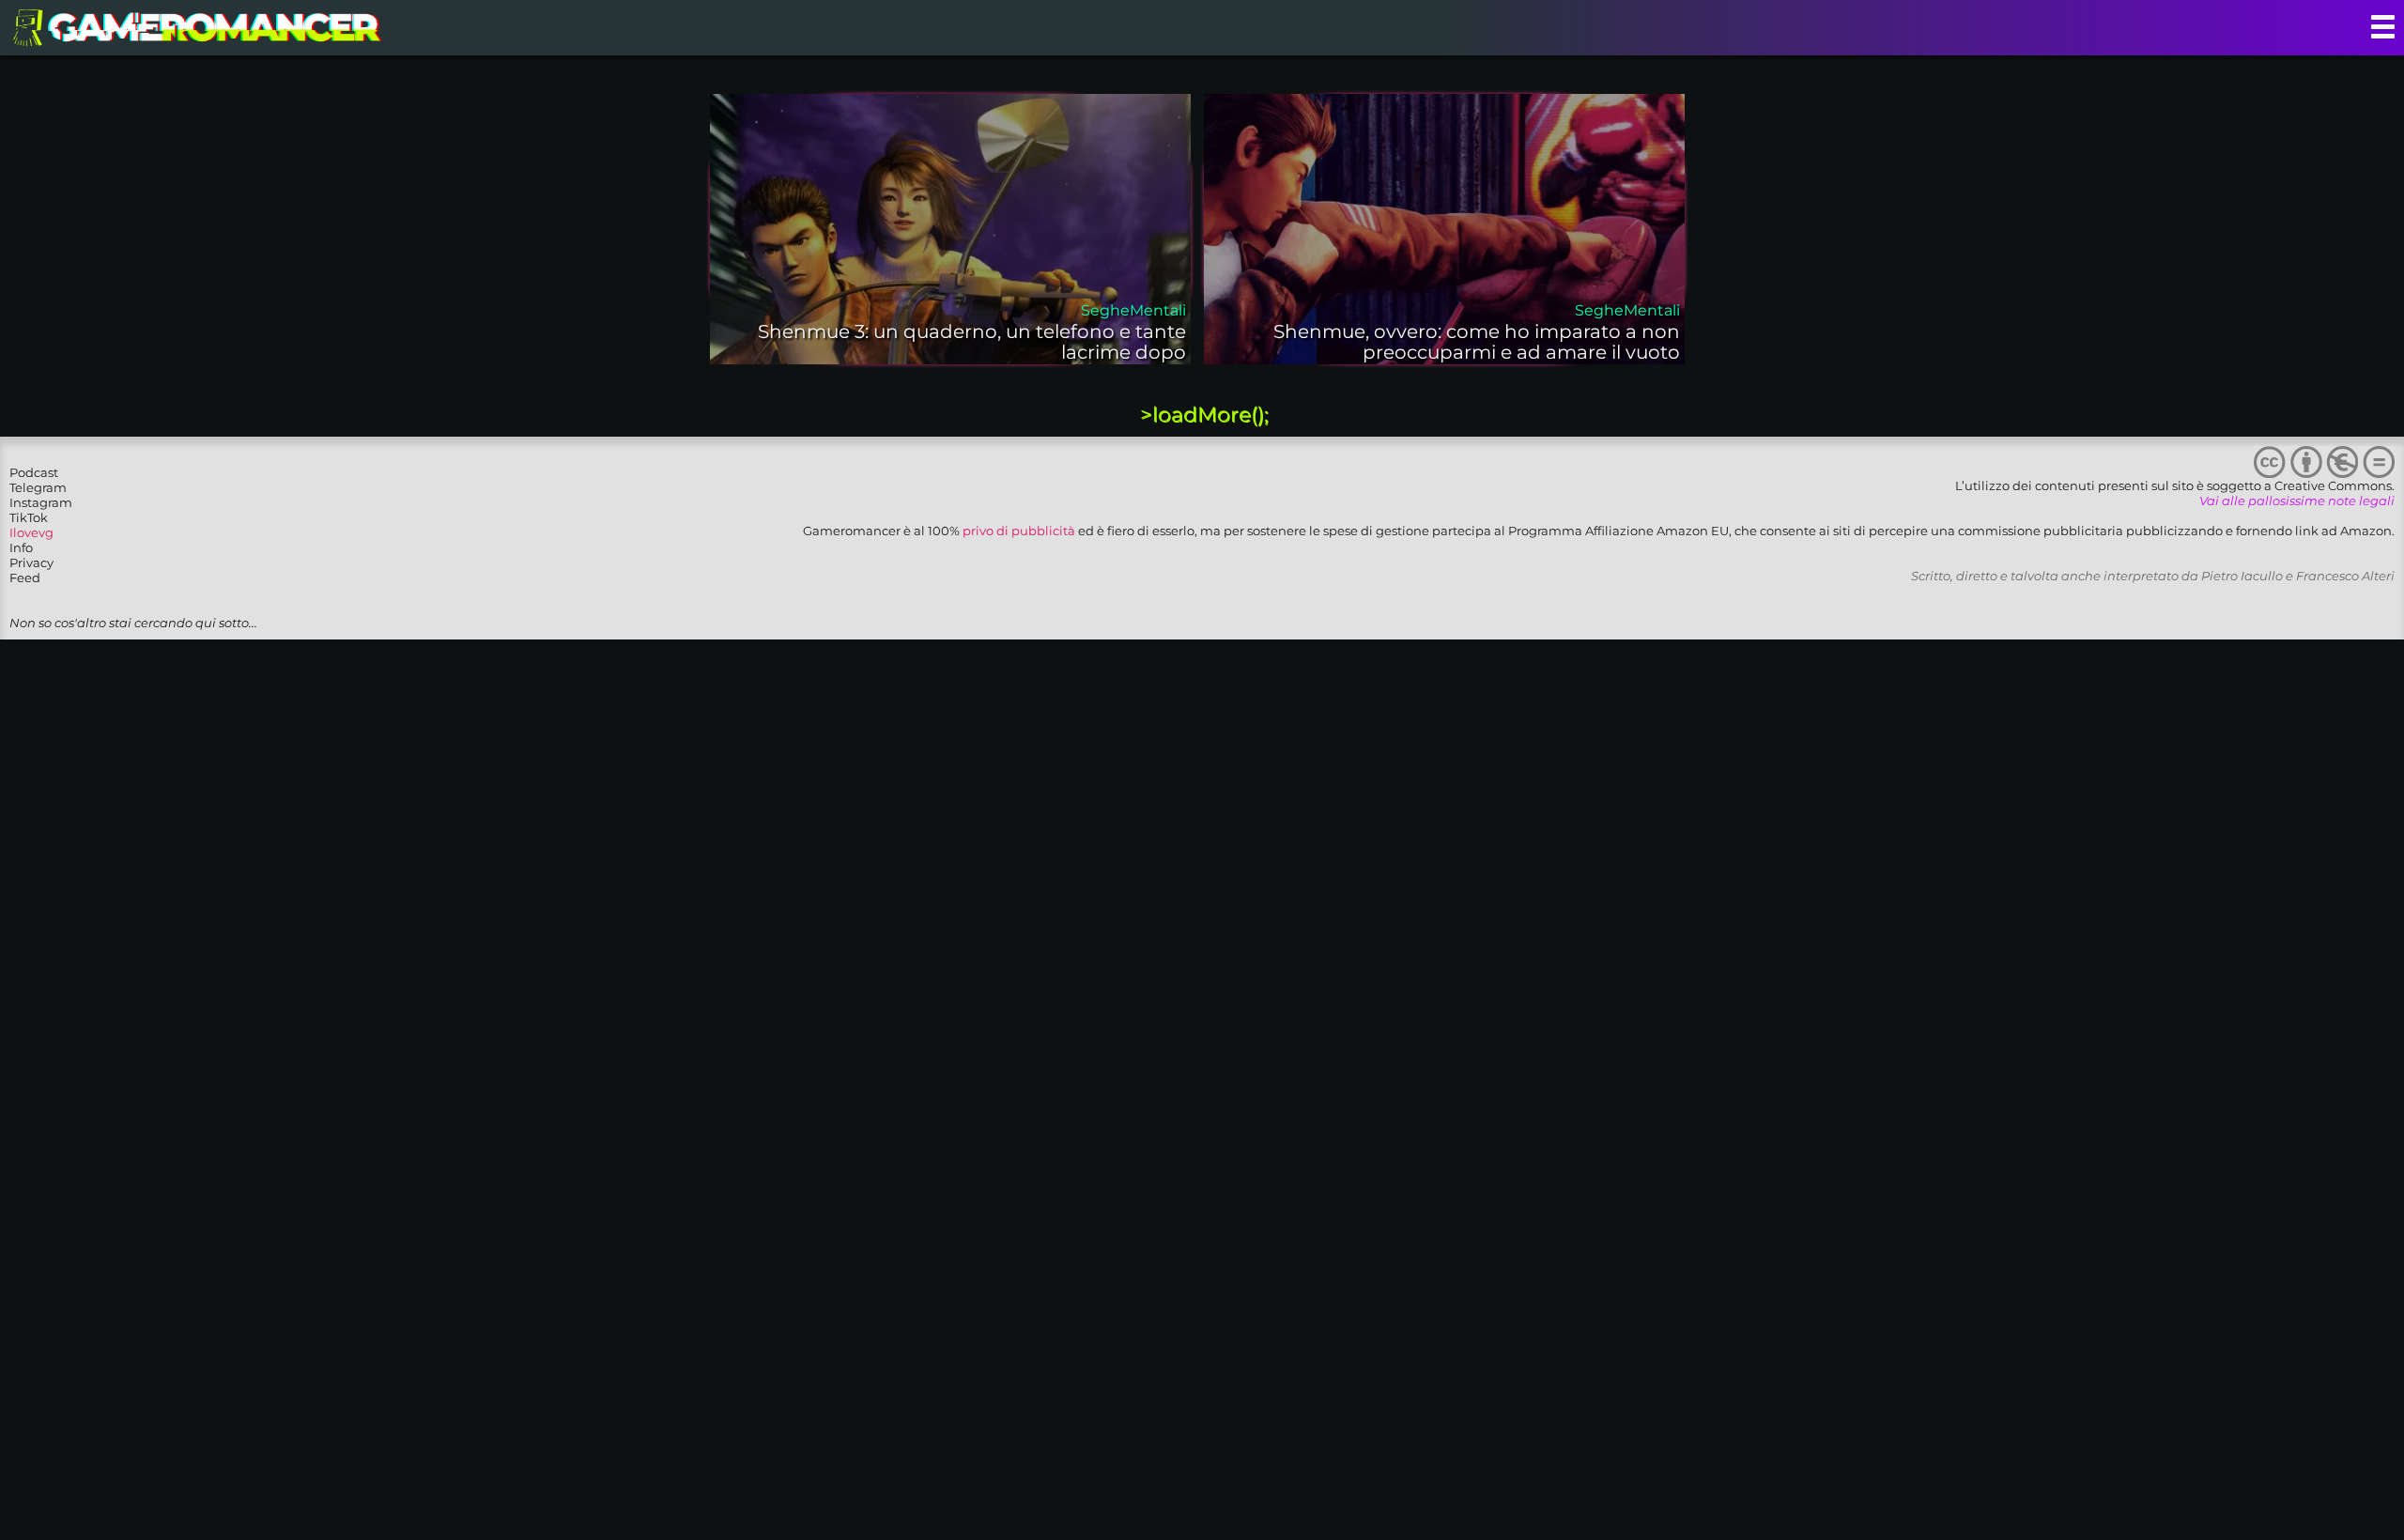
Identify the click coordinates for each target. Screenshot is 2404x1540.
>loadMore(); (1204, 415)
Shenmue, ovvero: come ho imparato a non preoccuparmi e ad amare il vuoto (1477, 342)
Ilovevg (31, 532)
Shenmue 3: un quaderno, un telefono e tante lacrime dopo (972, 342)
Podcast (34, 472)
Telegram (38, 487)
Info (21, 547)
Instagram (41, 502)
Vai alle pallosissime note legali (2297, 500)
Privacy (31, 562)
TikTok (29, 517)
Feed (25, 577)
